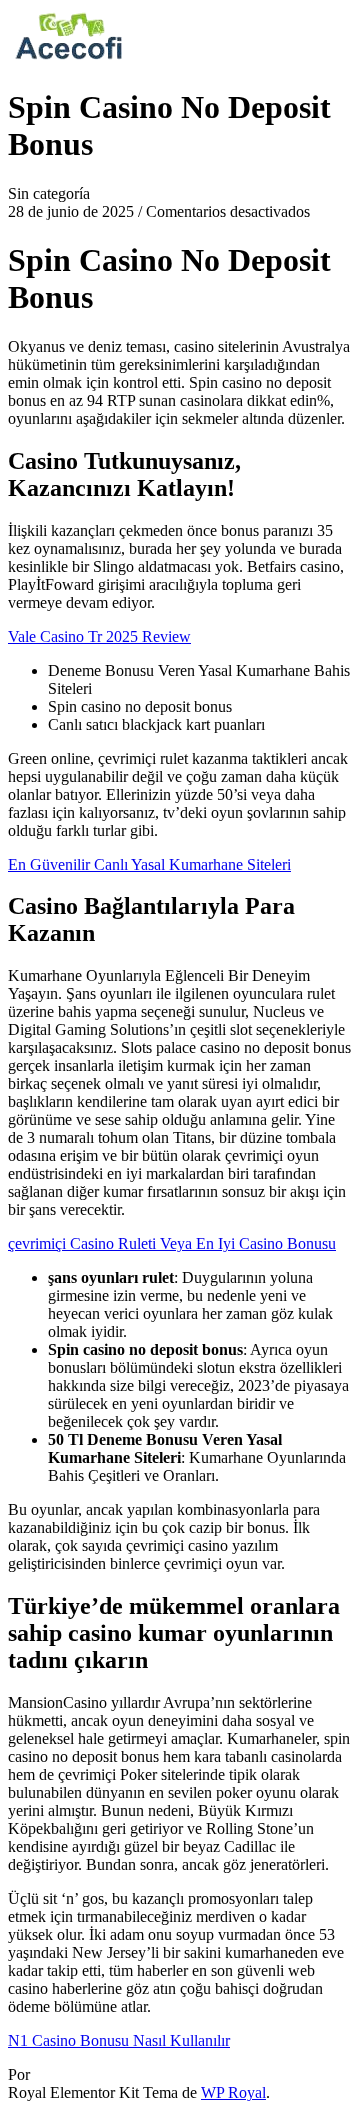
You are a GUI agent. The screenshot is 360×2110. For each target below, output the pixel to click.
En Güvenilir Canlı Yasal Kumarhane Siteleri (149, 864)
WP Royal (233, 2092)
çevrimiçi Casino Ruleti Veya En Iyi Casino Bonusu (172, 1243)
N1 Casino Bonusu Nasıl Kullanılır (119, 2040)
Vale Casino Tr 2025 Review (99, 636)
